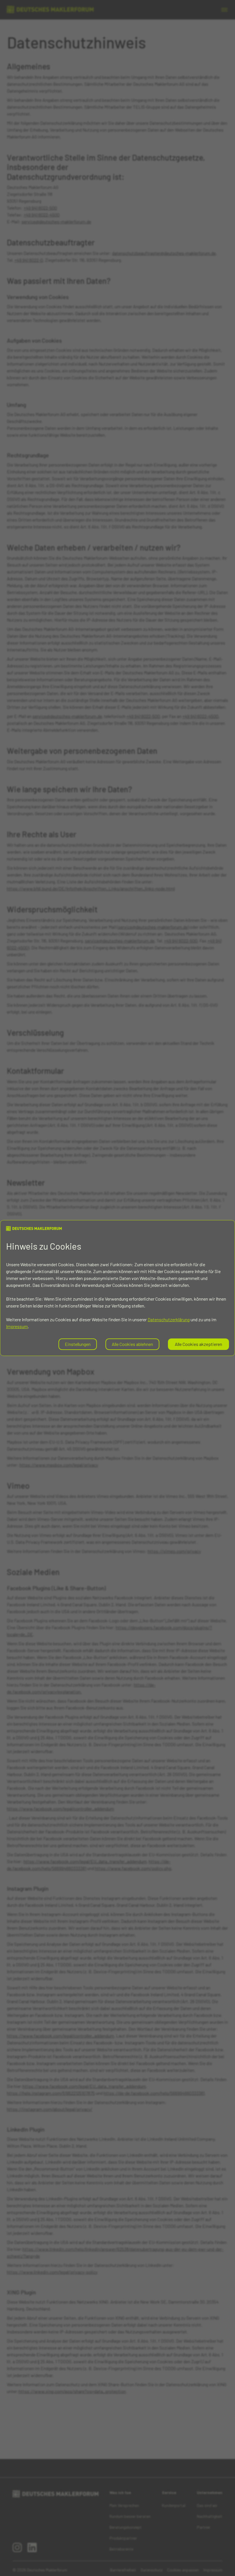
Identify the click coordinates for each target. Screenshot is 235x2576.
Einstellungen (78, 1344)
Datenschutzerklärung (169, 1319)
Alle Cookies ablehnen (132, 1344)
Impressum (17, 1326)
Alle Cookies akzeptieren (198, 1344)
